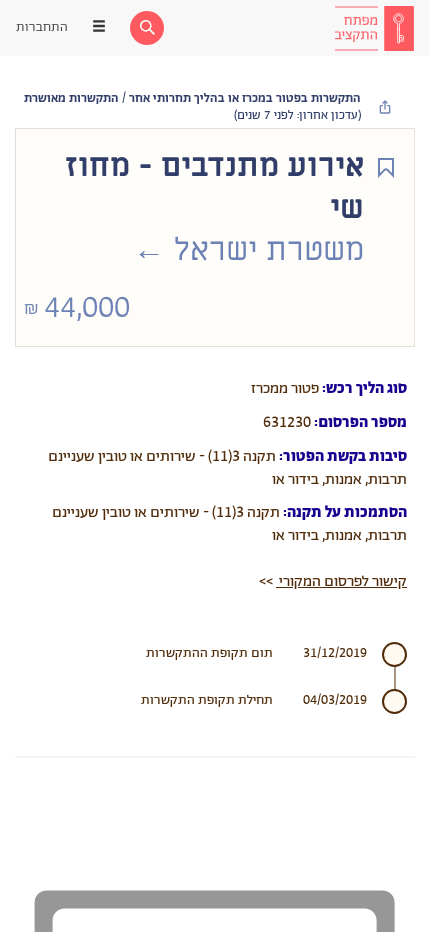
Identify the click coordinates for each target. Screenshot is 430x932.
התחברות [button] (42, 27)
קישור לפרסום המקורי (341, 581)
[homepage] (374, 28)
